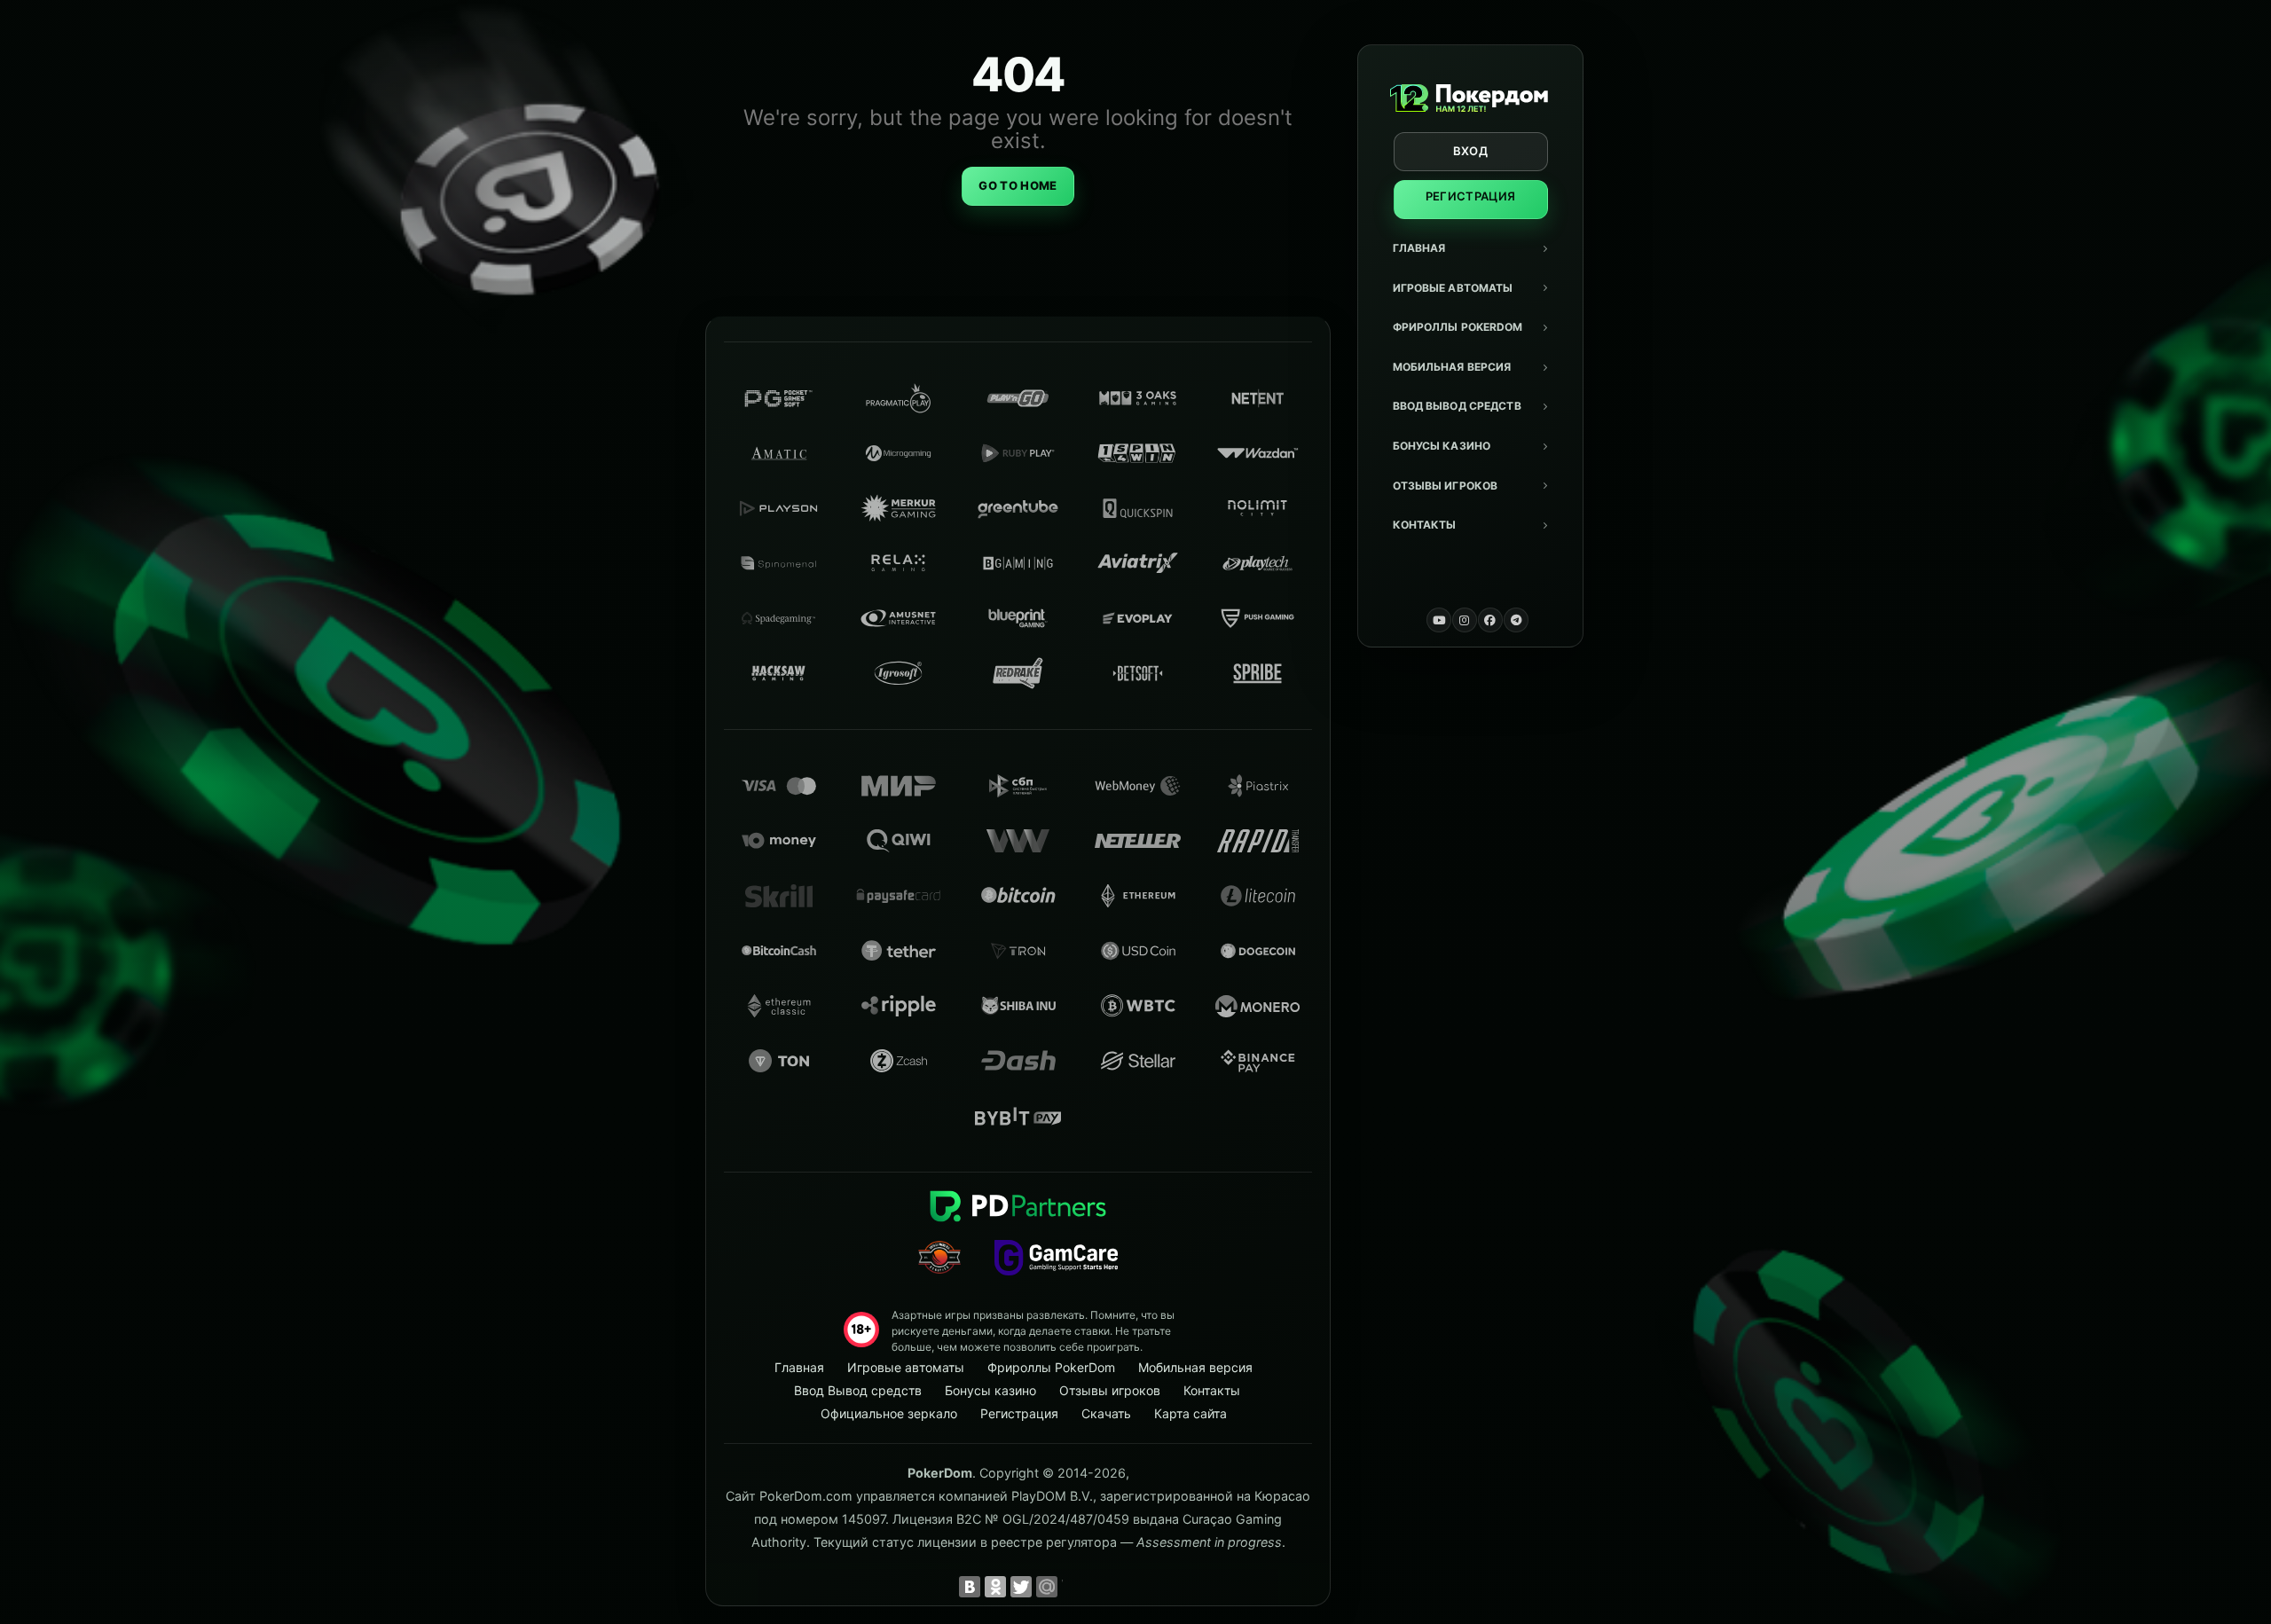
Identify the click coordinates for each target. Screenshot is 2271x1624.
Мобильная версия (1452, 367)
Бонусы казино (1442, 446)
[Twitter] (1021, 1587)
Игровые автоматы (1453, 288)
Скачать (1106, 1413)
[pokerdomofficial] (1490, 620)
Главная (1419, 248)
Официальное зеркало (889, 1413)
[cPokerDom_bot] (1516, 620)
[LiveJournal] (1073, 1587)
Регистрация (1471, 196)
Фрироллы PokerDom (1458, 327)
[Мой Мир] (1047, 1587)
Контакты (1425, 525)
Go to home (1018, 185)
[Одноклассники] (995, 1587)
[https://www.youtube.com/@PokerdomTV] (1439, 620)
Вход (1470, 151)
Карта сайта (1191, 1413)
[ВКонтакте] (970, 1587)
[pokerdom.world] (1465, 620)
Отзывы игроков (1446, 486)
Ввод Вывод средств (1457, 406)
